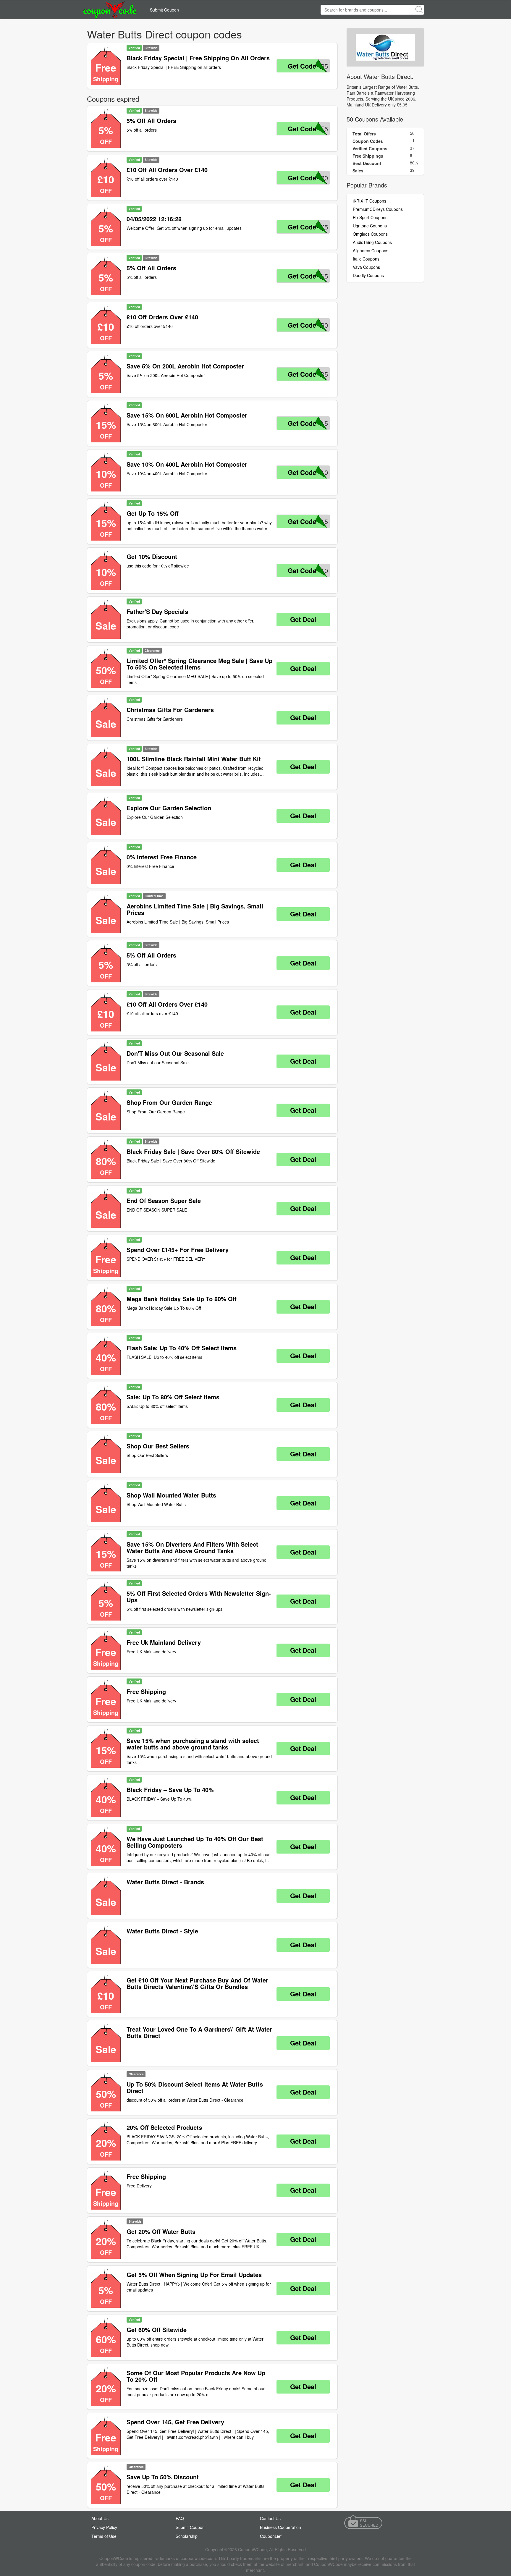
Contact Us (270, 2518)
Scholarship (187, 2536)
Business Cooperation (280, 2527)
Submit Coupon (164, 10)
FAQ (180, 2518)
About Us (100, 2518)
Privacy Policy (104, 2527)
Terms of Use (104, 2536)
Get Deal (303, 619)
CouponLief (271, 2536)
